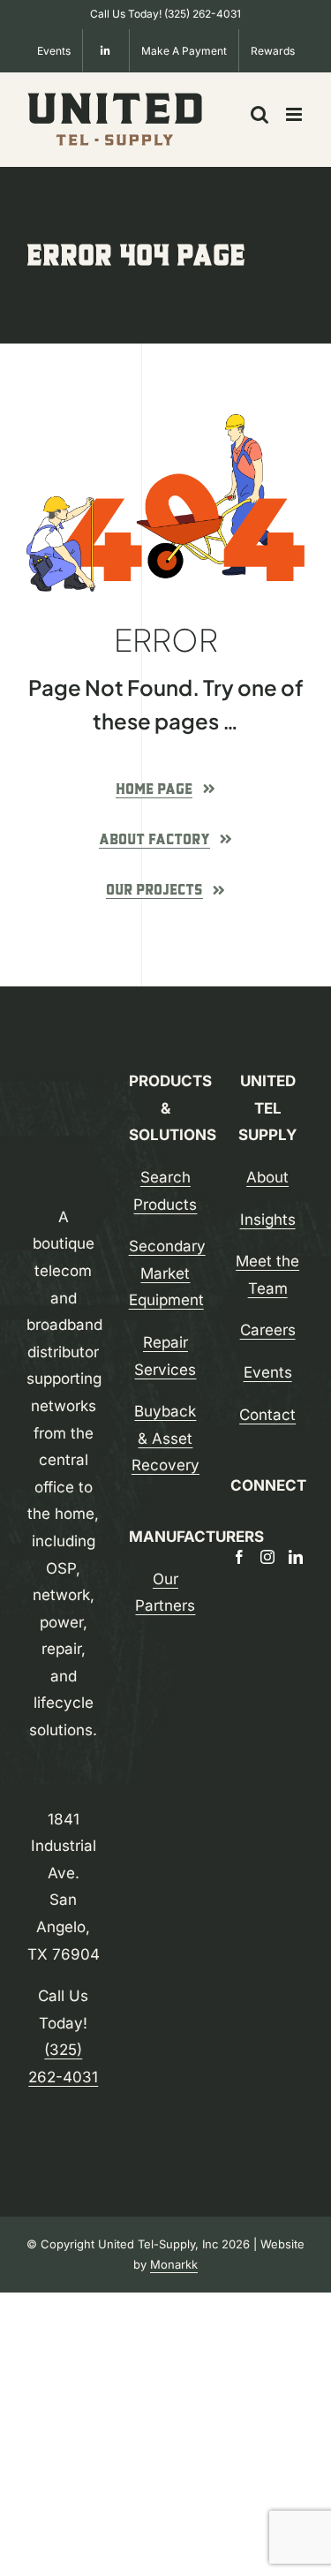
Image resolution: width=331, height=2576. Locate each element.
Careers (268, 1330)
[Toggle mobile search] (260, 114)
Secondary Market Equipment (167, 1273)
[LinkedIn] (296, 1557)
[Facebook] (239, 1557)
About (267, 1177)
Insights (268, 1220)
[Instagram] (267, 1557)
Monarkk (174, 2264)
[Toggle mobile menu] (295, 114)
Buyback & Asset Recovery (165, 1438)
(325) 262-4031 (203, 14)
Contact (267, 1415)
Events (268, 1372)
